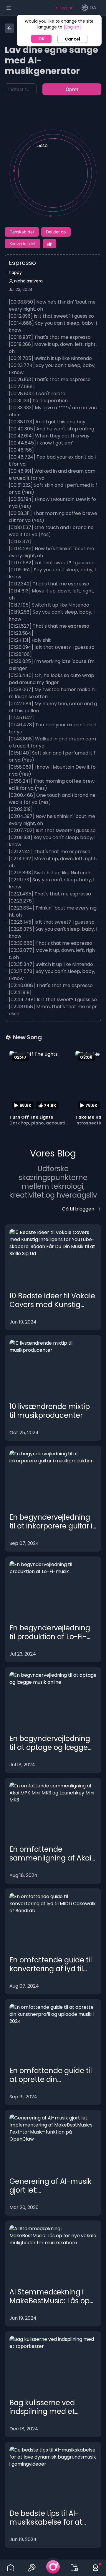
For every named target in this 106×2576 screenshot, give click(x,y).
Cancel (72, 39)
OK (41, 39)
